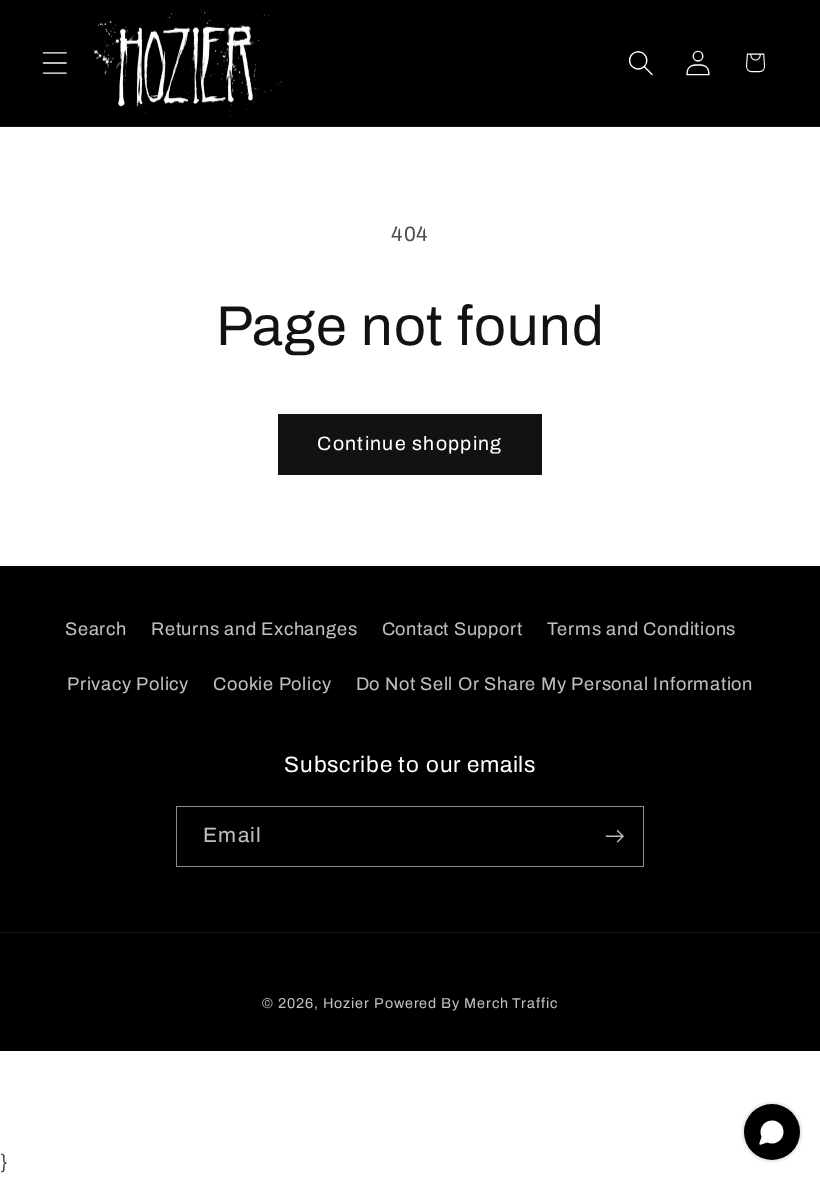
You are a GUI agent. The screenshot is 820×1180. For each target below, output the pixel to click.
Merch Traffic (511, 1003)
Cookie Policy (272, 684)
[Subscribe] (614, 836)
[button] (54, 62)
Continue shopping (409, 443)
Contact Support (452, 629)
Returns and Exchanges (254, 629)
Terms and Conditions (642, 629)
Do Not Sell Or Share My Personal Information (554, 684)
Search (96, 629)
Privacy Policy (128, 684)
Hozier (346, 1003)
